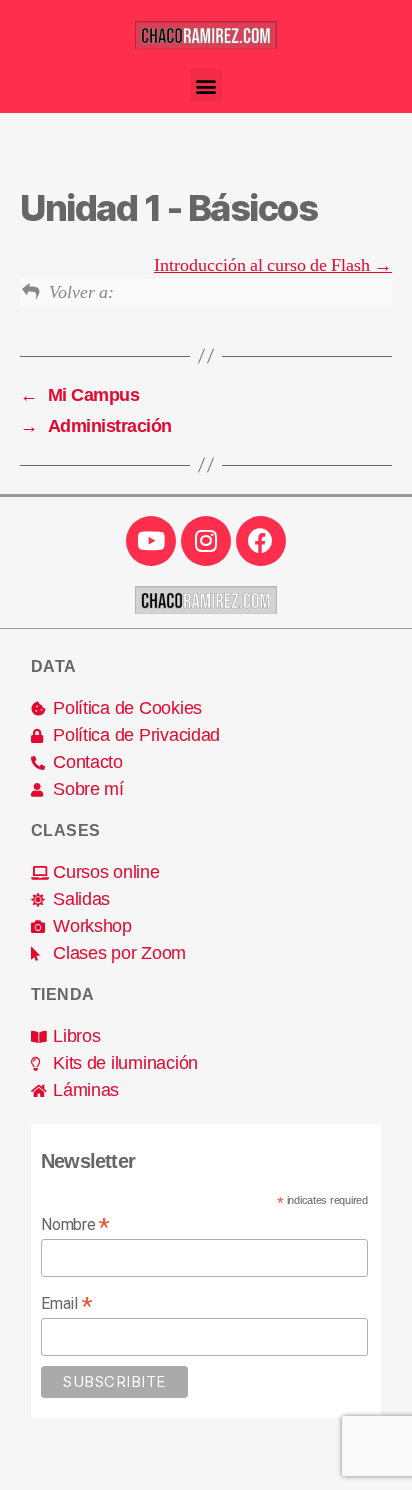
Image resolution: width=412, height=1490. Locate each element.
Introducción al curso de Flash (264, 265)
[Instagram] (206, 541)
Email (66, 1303)
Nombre (75, 1224)
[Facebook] (261, 541)
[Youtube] (151, 541)
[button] (206, 85)
